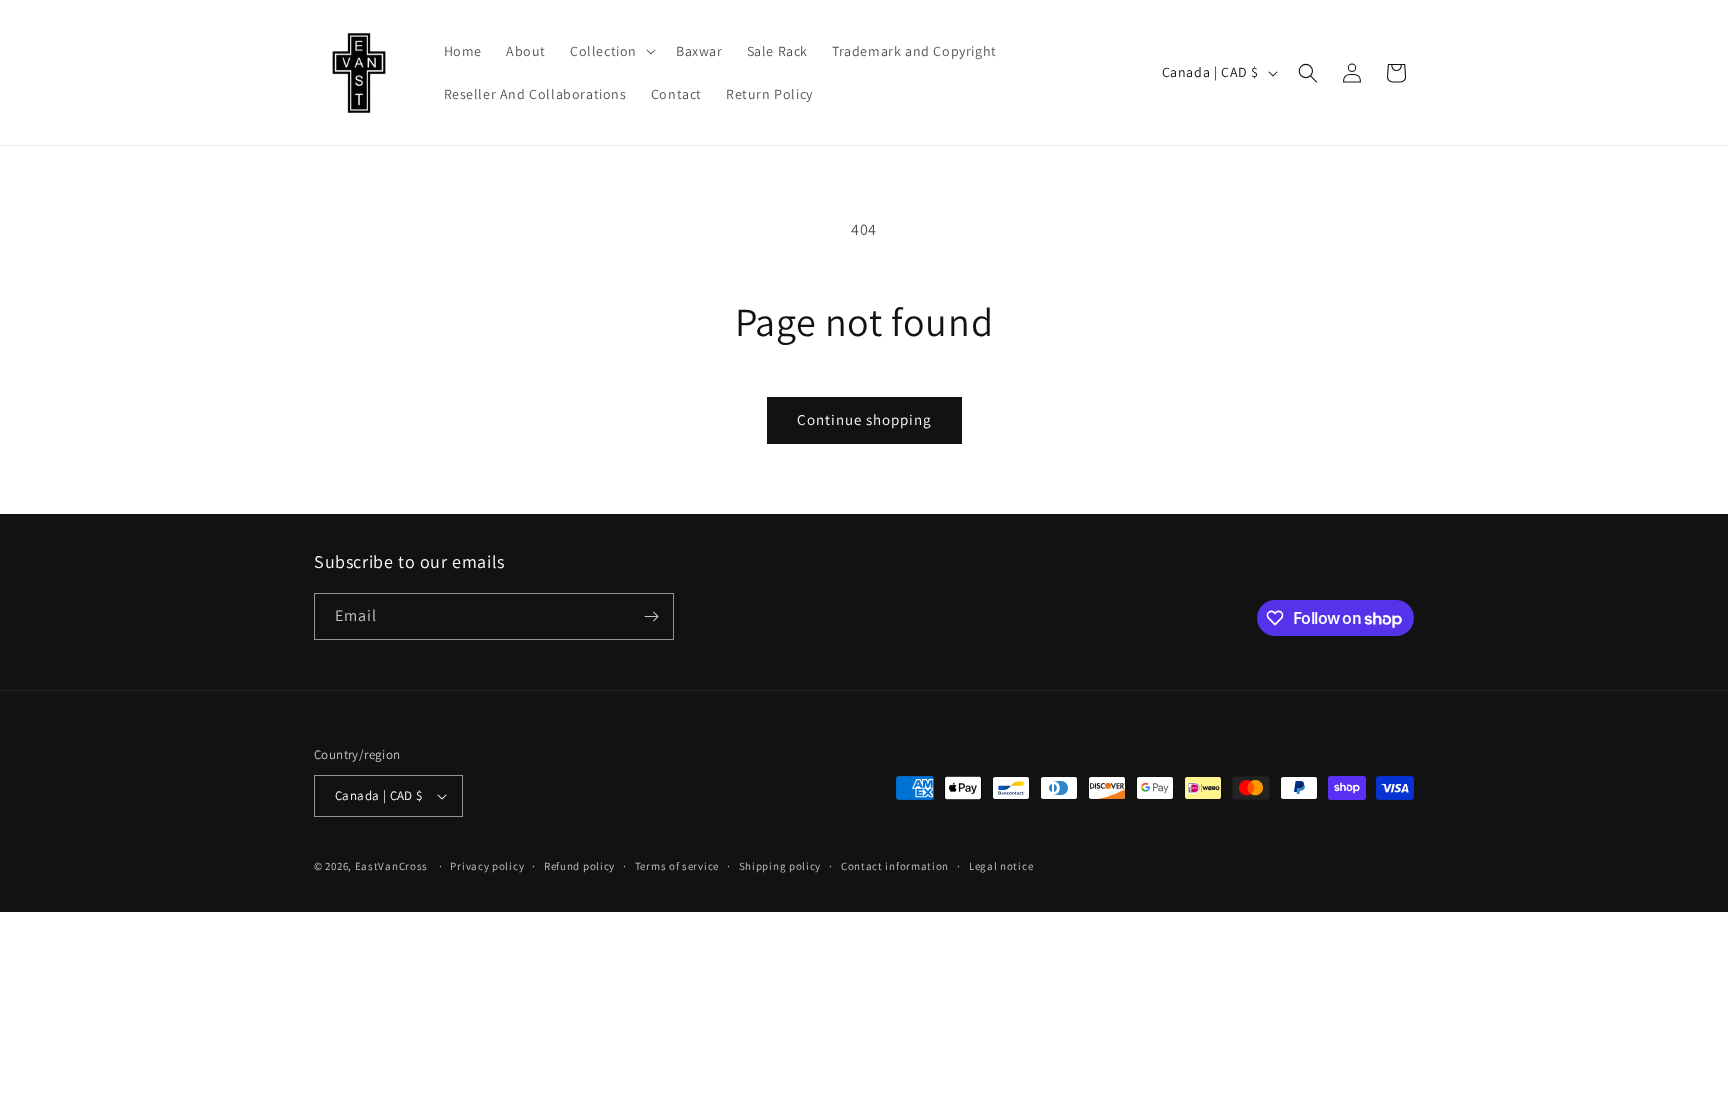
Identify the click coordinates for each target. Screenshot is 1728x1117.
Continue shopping (864, 419)
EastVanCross (391, 866)
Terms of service (677, 866)
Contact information (895, 866)
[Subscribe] (651, 616)
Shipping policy (780, 866)
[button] (611, 51)
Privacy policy (487, 866)
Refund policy (579, 866)
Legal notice (1001, 866)
